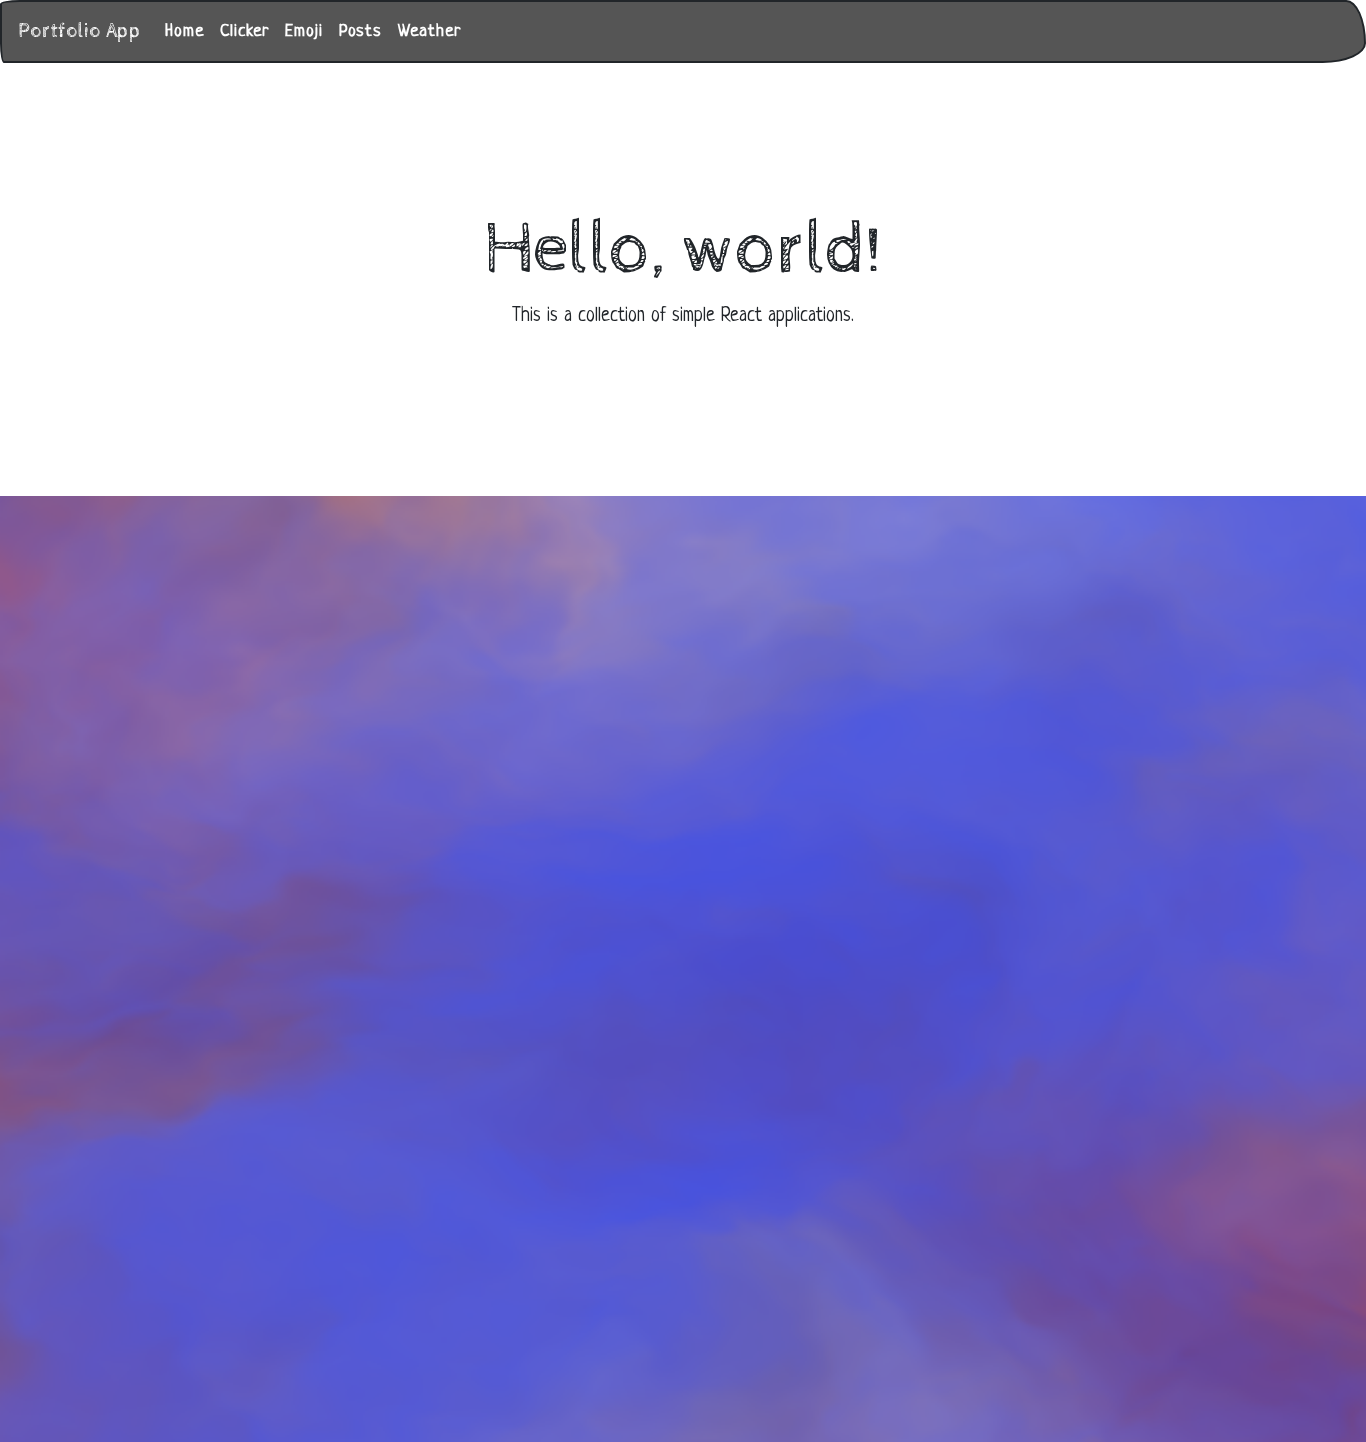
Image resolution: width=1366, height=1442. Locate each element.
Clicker (244, 31)
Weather (429, 31)
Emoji (304, 31)
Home (184, 31)
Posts (360, 31)
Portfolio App (79, 31)
